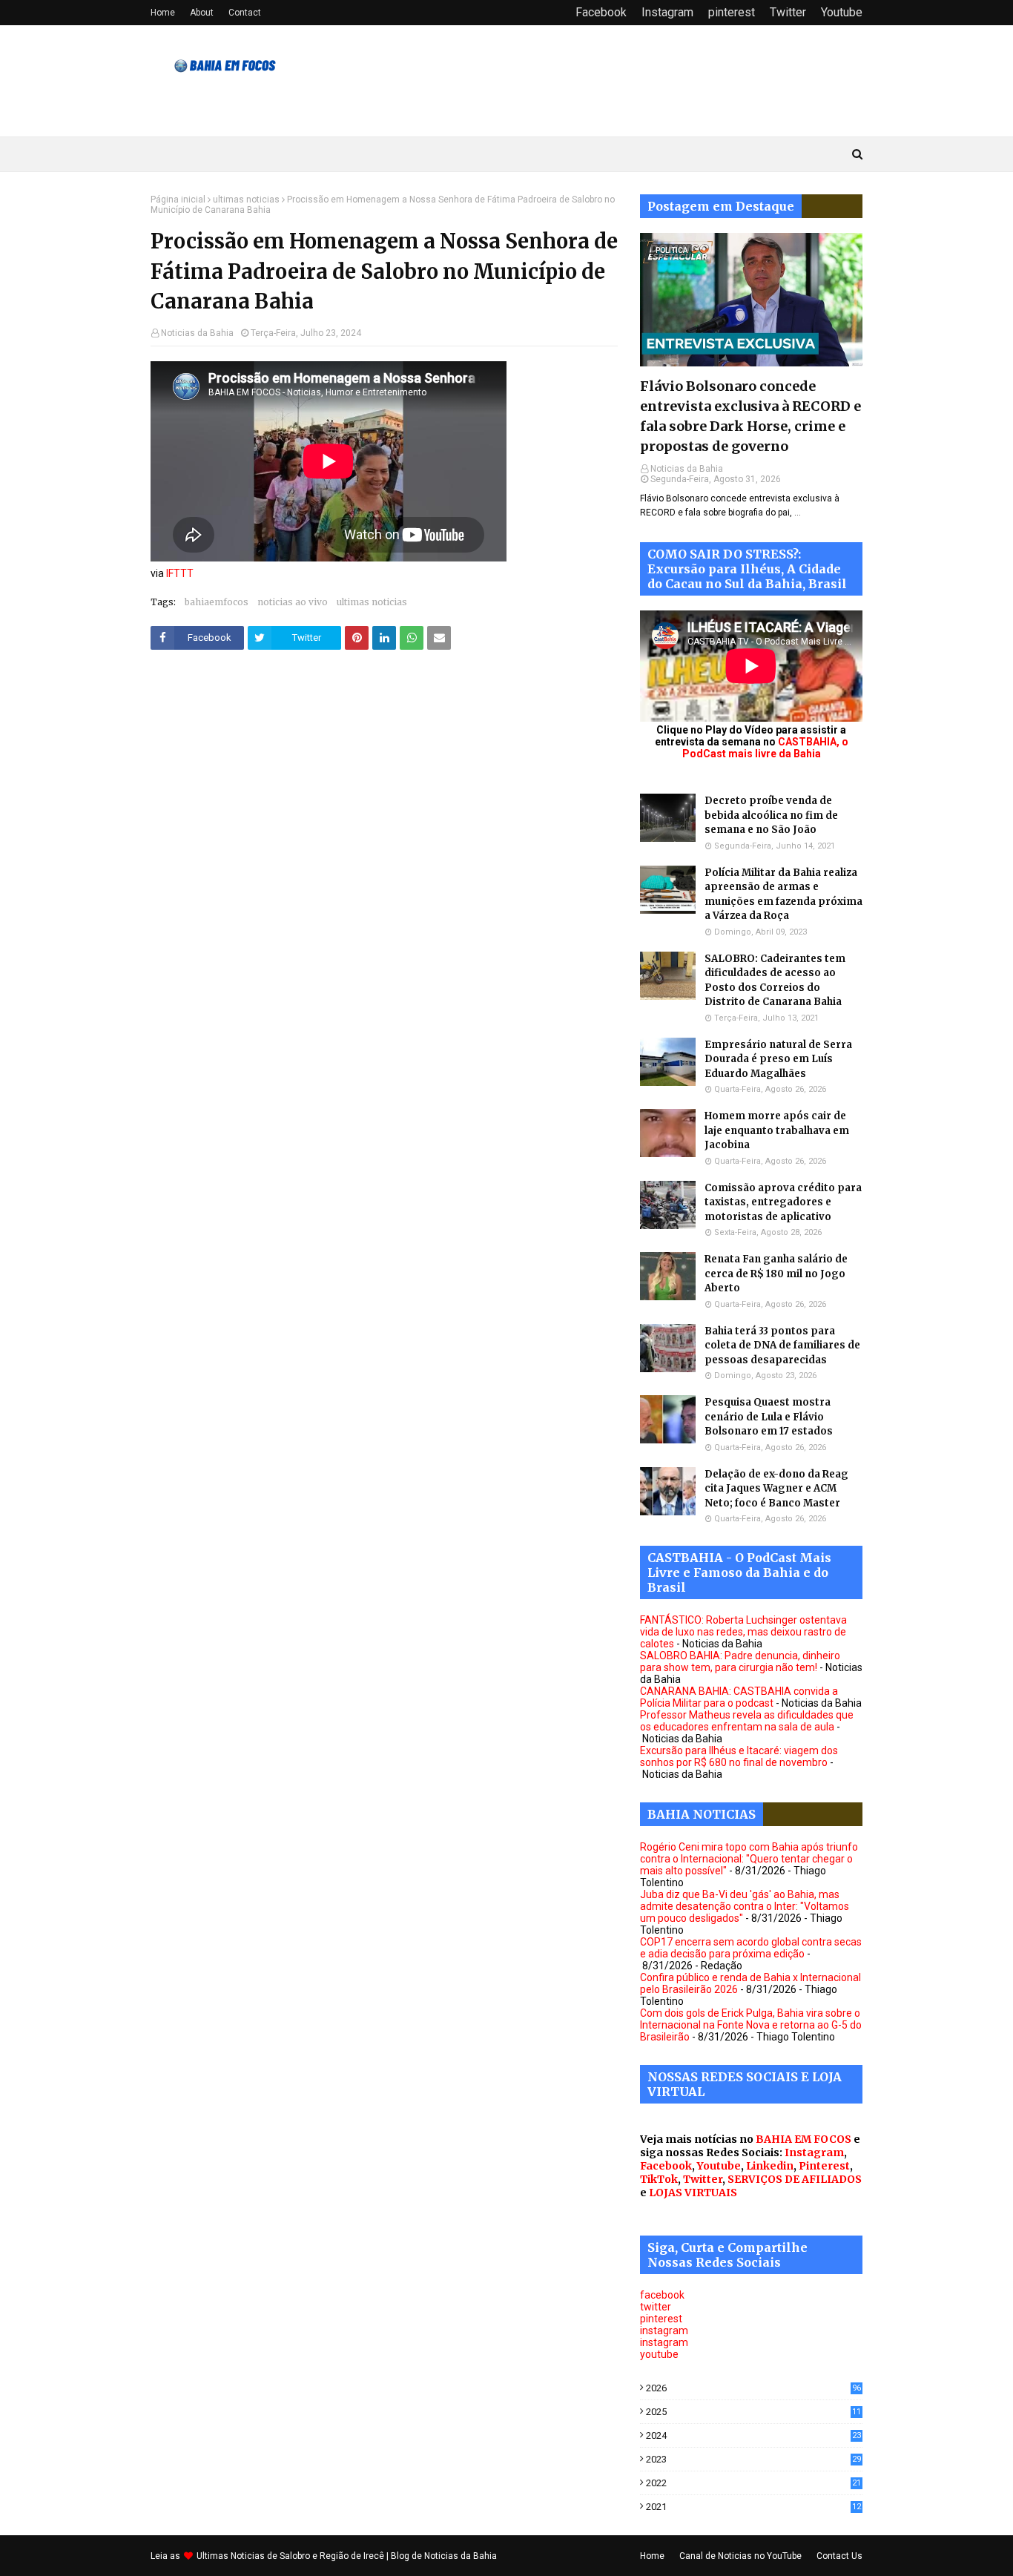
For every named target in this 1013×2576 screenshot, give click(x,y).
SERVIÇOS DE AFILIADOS (795, 2179)
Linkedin (770, 2166)
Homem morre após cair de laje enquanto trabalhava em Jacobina (777, 1130)
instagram (664, 2330)
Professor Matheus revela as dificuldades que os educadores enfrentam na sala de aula (747, 1721)
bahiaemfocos (217, 602)
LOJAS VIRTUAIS (693, 2193)
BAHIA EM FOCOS (804, 2139)
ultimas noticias (246, 200)
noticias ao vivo (293, 602)
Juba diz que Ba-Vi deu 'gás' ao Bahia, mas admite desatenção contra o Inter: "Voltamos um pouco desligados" (745, 1906)
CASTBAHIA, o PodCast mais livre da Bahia (765, 748)
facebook (662, 2295)
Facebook (601, 12)
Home (163, 13)
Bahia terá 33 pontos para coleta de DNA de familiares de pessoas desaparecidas (782, 1345)
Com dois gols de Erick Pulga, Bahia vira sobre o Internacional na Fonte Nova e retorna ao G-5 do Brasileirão (751, 2025)
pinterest (732, 12)
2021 (753, 2507)
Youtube (842, 12)
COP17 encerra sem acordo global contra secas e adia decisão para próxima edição (751, 1948)
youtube (659, 2354)
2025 (753, 2412)
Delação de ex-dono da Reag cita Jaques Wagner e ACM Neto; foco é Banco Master (776, 1489)
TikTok (659, 2179)
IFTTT (180, 573)
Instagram (667, 12)
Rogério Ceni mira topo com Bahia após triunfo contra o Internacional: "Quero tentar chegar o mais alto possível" (749, 1859)
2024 (753, 2435)
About (202, 13)
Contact (245, 13)
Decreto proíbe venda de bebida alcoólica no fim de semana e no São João (771, 815)
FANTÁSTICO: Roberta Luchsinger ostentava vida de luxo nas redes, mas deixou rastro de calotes (743, 1632)
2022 (753, 2483)
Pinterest (824, 2166)
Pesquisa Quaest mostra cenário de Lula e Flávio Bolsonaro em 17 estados (769, 1417)
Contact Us (839, 2556)
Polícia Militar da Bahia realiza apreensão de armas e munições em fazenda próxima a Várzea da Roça (783, 895)
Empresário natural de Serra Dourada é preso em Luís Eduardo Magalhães (778, 1059)
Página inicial (178, 200)
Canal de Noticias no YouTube (740, 2556)
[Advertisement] (384, 812)
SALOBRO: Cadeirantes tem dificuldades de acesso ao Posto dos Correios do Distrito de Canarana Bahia (775, 981)
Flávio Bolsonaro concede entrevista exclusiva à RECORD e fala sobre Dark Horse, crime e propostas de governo (750, 416)
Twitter (788, 12)
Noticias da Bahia (197, 333)
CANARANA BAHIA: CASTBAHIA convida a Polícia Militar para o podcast (739, 1697)
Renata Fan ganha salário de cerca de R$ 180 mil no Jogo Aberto (776, 1274)
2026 (753, 2388)
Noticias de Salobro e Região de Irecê (308, 2556)
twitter (656, 2307)
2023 (753, 2459)
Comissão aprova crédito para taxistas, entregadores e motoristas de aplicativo (783, 1202)
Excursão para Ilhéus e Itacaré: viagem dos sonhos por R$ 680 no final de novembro (739, 1756)
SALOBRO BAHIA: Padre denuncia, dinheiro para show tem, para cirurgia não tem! (740, 1661)
